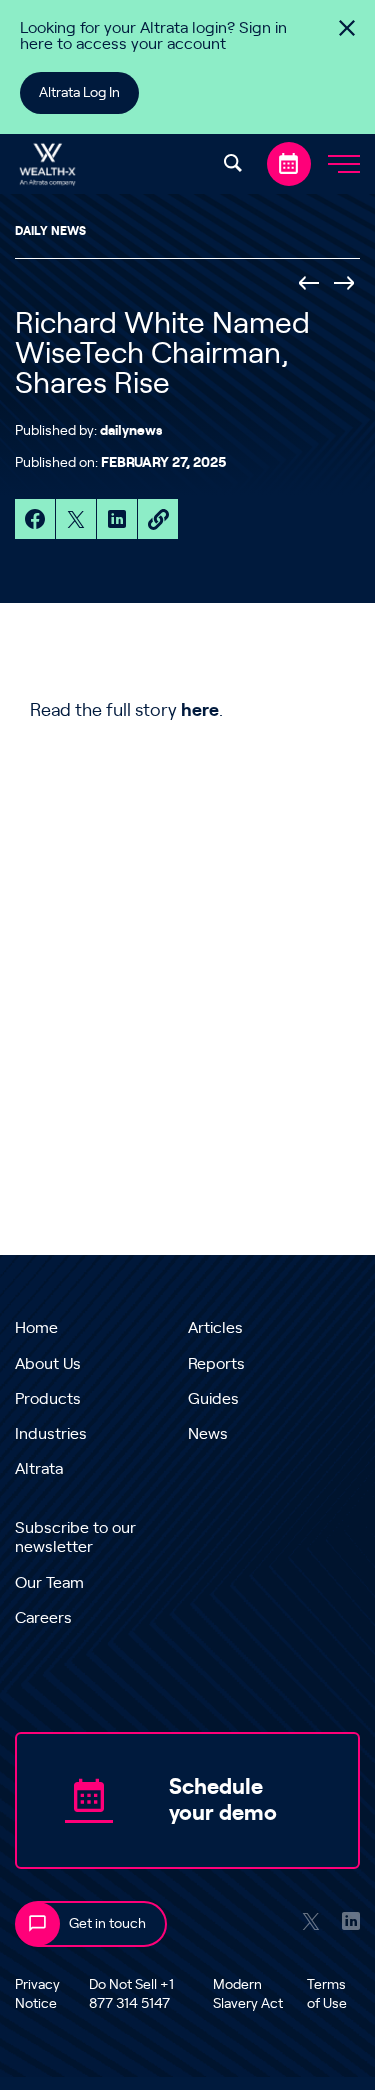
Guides (213, 1399)
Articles (215, 1328)
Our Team (49, 1583)
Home (36, 1328)
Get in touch (107, 1924)
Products (48, 1399)
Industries (51, 1434)
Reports (216, 1364)
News (208, 1434)
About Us (48, 1364)
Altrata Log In (79, 93)
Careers (43, 1618)
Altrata (39, 1469)
